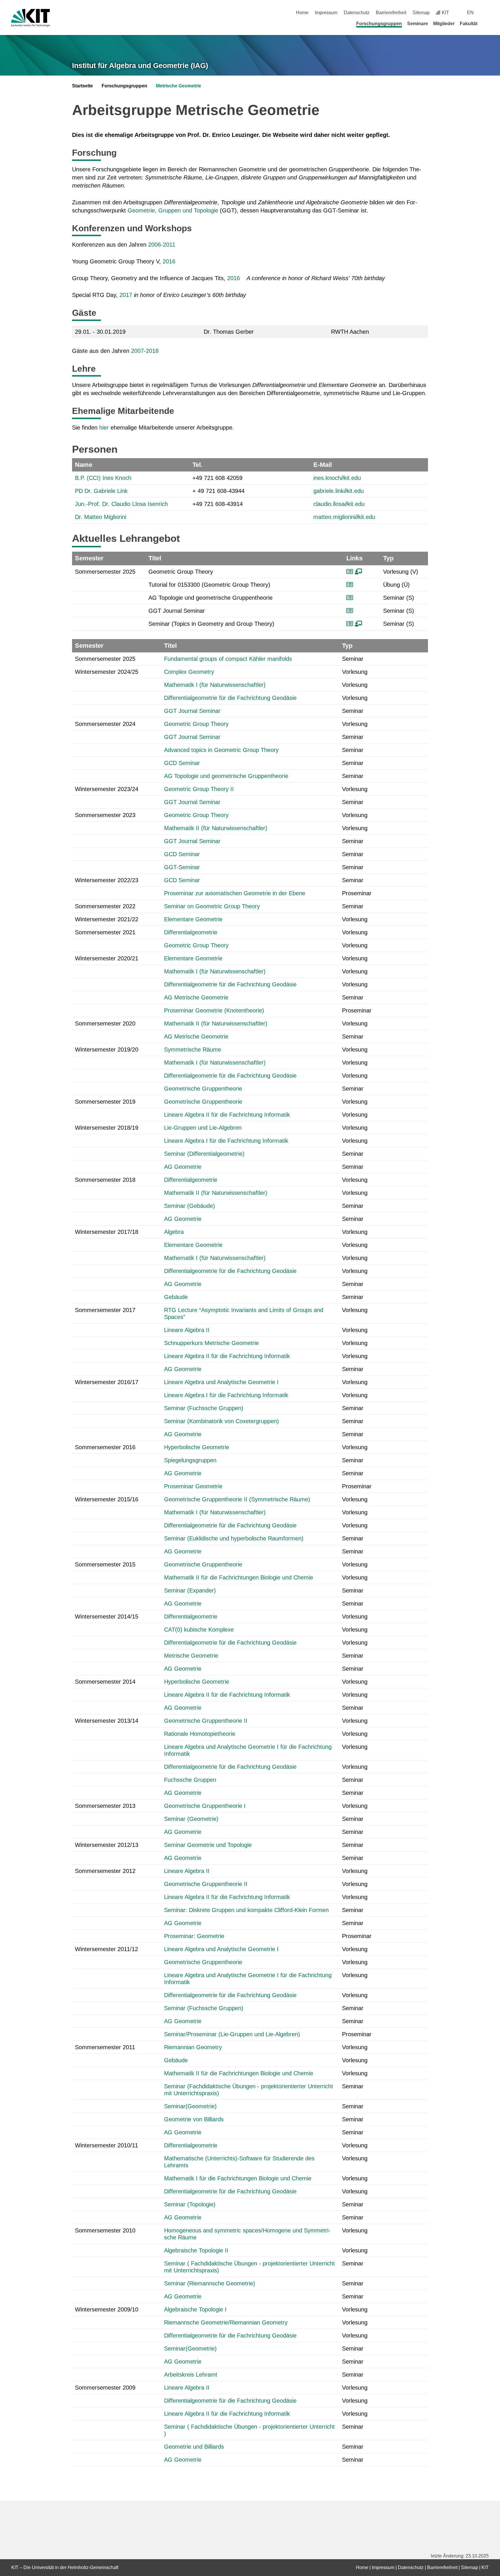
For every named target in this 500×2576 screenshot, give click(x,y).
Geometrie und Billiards (194, 2447)
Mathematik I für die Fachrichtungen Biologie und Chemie (238, 2178)
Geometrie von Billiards (194, 2119)
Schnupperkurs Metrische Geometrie (211, 1343)
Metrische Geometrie (179, 86)
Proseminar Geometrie (193, 1486)
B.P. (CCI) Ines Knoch (103, 478)
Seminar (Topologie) (190, 2204)
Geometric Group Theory (196, 724)
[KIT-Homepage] (31, 18)
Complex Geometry (189, 672)
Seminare (418, 24)
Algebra (174, 1232)
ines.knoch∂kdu (337, 478)
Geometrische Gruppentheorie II (206, 1721)
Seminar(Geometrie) (190, 2106)
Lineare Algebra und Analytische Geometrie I (221, 1382)
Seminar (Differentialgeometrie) (204, 1154)
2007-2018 (145, 351)
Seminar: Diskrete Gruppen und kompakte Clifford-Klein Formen (246, 1910)
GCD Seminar (182, 763)
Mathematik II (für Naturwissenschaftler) (216, 828)
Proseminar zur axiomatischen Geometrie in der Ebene (235, 893)
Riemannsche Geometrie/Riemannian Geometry (226, 2322)
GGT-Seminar (182, 867)
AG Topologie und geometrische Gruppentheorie (226, 776)
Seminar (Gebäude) (190, 1206)
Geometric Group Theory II (199, 789)
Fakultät (469, 24)
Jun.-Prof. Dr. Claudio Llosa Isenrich (121, 504)
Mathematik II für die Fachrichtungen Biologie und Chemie (239, 1577)
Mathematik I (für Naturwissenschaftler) (215, 685)
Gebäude (176, 1297)
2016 (169, 261)
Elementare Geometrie (193, 919)
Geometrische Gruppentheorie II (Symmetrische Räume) (237, 1499)
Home (302, 13)
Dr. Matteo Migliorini (101, 517)
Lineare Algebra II (187, 1330)
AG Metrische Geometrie (196, 997)
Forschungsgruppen (379, 24)
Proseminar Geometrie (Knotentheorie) (214, 1010)
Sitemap (421, 13)
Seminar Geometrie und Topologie (208, 1845)
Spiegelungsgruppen (190, 1460)
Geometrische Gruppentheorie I (205, 1806)
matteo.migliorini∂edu (344, 517)
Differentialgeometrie (191, 932)
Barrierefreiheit (391, 13)
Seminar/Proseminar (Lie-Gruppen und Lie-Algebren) (232, 2034)
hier (104, 428)
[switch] (487, 13)
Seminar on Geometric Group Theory (212, 906)
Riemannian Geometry (193, 2047)
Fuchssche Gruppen (190, 1780)
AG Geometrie (183, 1167)
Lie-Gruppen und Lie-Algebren (203, 1128)
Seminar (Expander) (190, 1590)
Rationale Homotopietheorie (200, 1734)
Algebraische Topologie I (195, 2309)
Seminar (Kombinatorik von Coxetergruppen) (221, 1421)
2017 (126, 295)
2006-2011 (162, 245)
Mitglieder (444, 24)
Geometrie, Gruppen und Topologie (173, 210)
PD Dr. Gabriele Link (101, 491)
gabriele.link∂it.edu (339, 491)
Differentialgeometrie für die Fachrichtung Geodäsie (230, 698)
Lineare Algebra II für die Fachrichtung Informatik (227, 1115)
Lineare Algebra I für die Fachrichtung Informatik (226, 1141)
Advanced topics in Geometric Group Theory (221, 750)
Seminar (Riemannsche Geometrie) (210, 2283)
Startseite (82, 86)
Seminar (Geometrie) (191, 1819)
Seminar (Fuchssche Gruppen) (204, 1408)
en (470, 13)
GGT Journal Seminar (192, 711)
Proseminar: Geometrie (194, 1936)
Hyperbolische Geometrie (197, 1447)
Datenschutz (357, 13)
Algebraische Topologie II (196, 2250)
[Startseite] (487, 23)
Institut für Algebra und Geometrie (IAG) (140, 65)
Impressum (326, 13)
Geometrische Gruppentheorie (203, 1089)
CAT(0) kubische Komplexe (199, 1630)
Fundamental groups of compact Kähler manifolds (228, 659)
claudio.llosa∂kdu (339, 504)
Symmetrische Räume (193, 1050)
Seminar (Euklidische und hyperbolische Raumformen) (234, 1538)
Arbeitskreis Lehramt (191, 2375)
